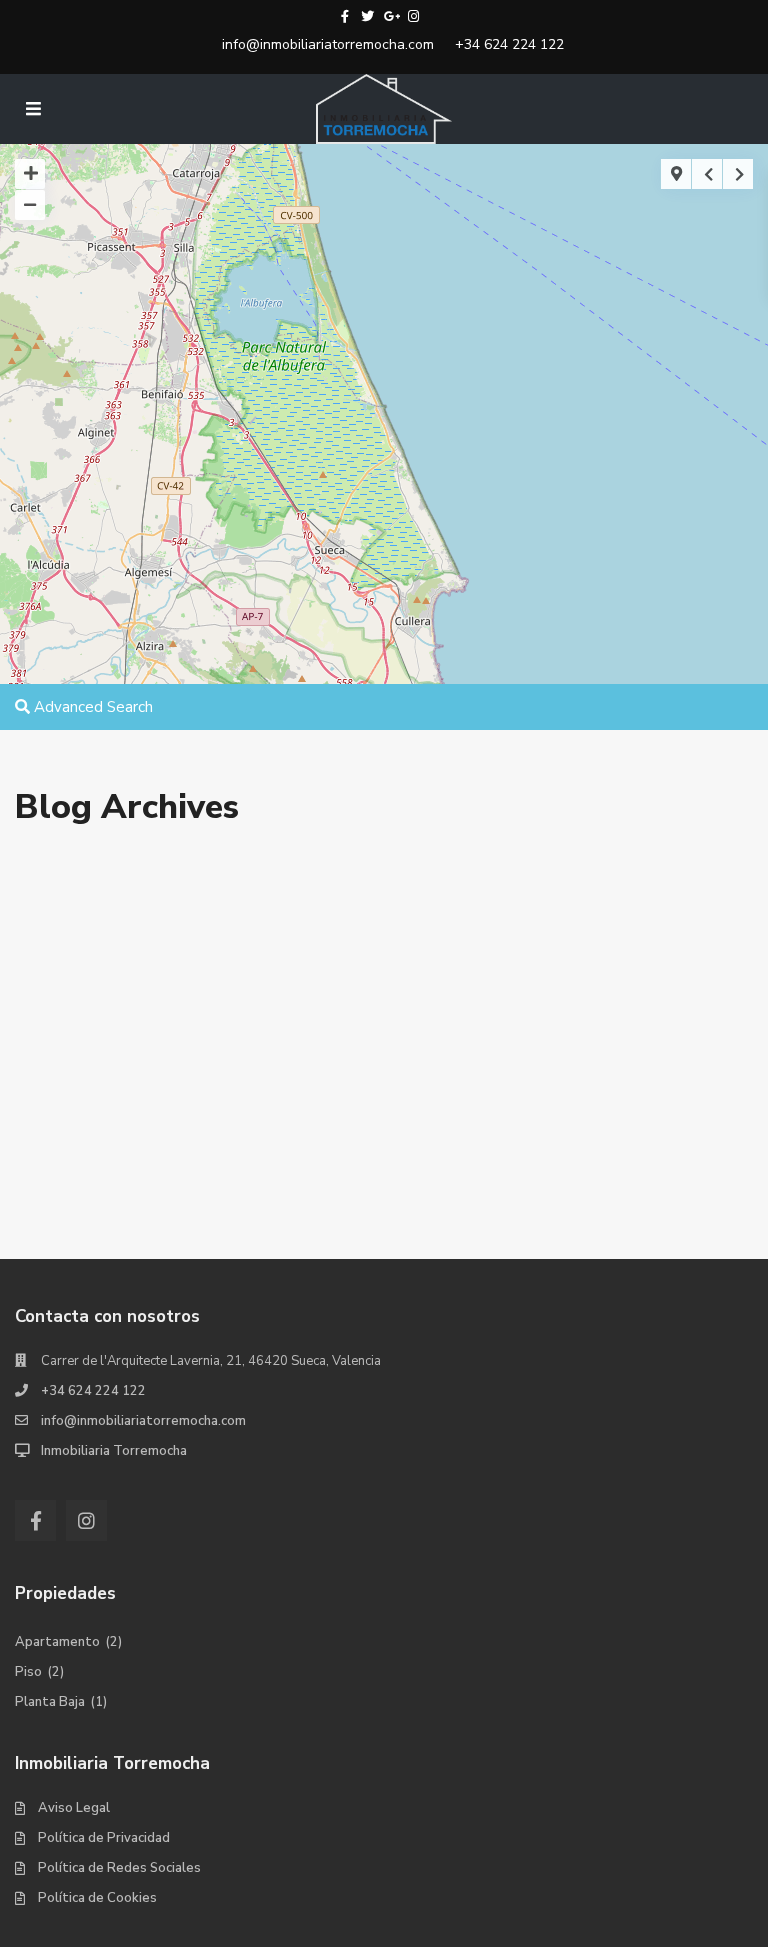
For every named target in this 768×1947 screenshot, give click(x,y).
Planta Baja (50, 1702)
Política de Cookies (97, 1898)
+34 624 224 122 (509, 44)
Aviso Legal (74, 1808)
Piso (28, 1672)
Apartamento (57, 1642)
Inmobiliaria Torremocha (114, 1451)
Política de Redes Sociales (119, 1868)
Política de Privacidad (104, 1838)
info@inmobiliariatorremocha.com (328, 44)
